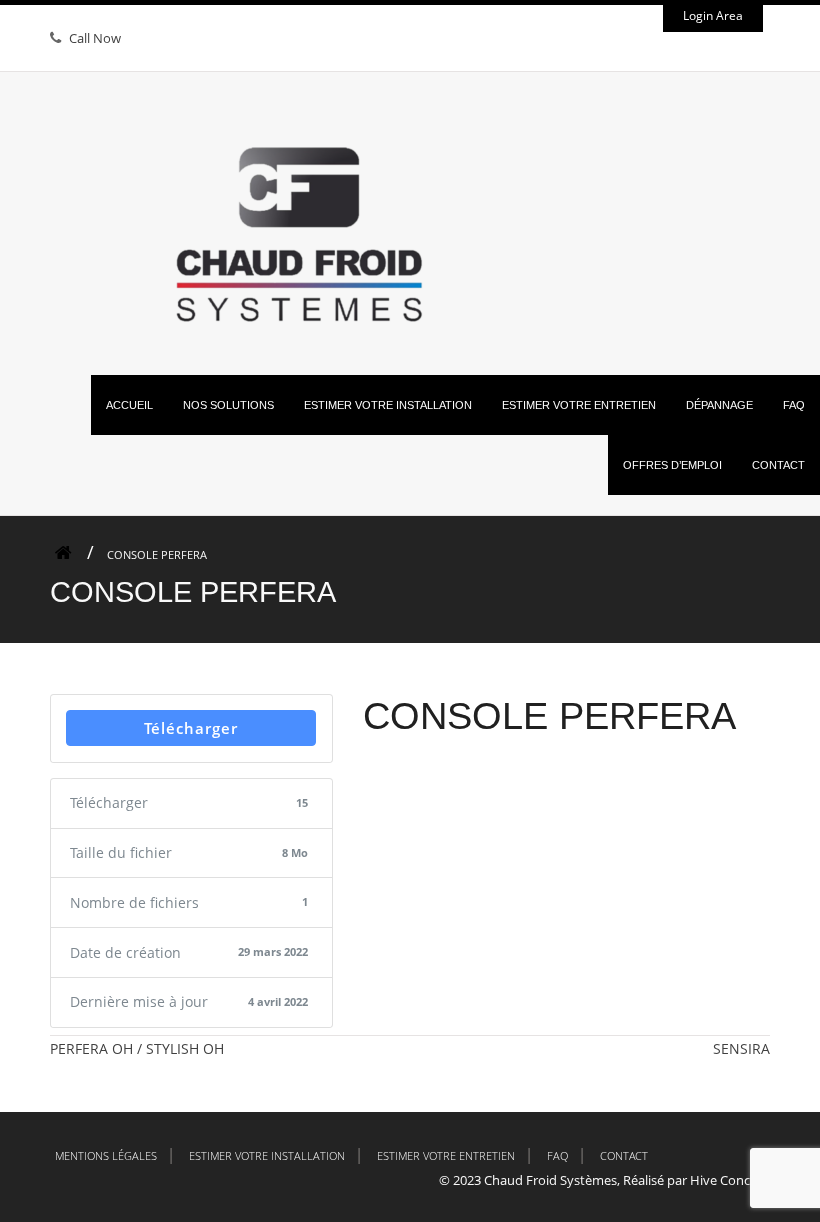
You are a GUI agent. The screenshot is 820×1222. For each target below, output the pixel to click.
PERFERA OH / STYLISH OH (137, 1048)
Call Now (95, 38)
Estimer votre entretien (446, 1155)
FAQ (557, 1155)
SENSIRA (741, 1048)
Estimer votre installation (267, 1155)
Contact (624, 1155)
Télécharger (191, 728)
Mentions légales (106, 1155)
